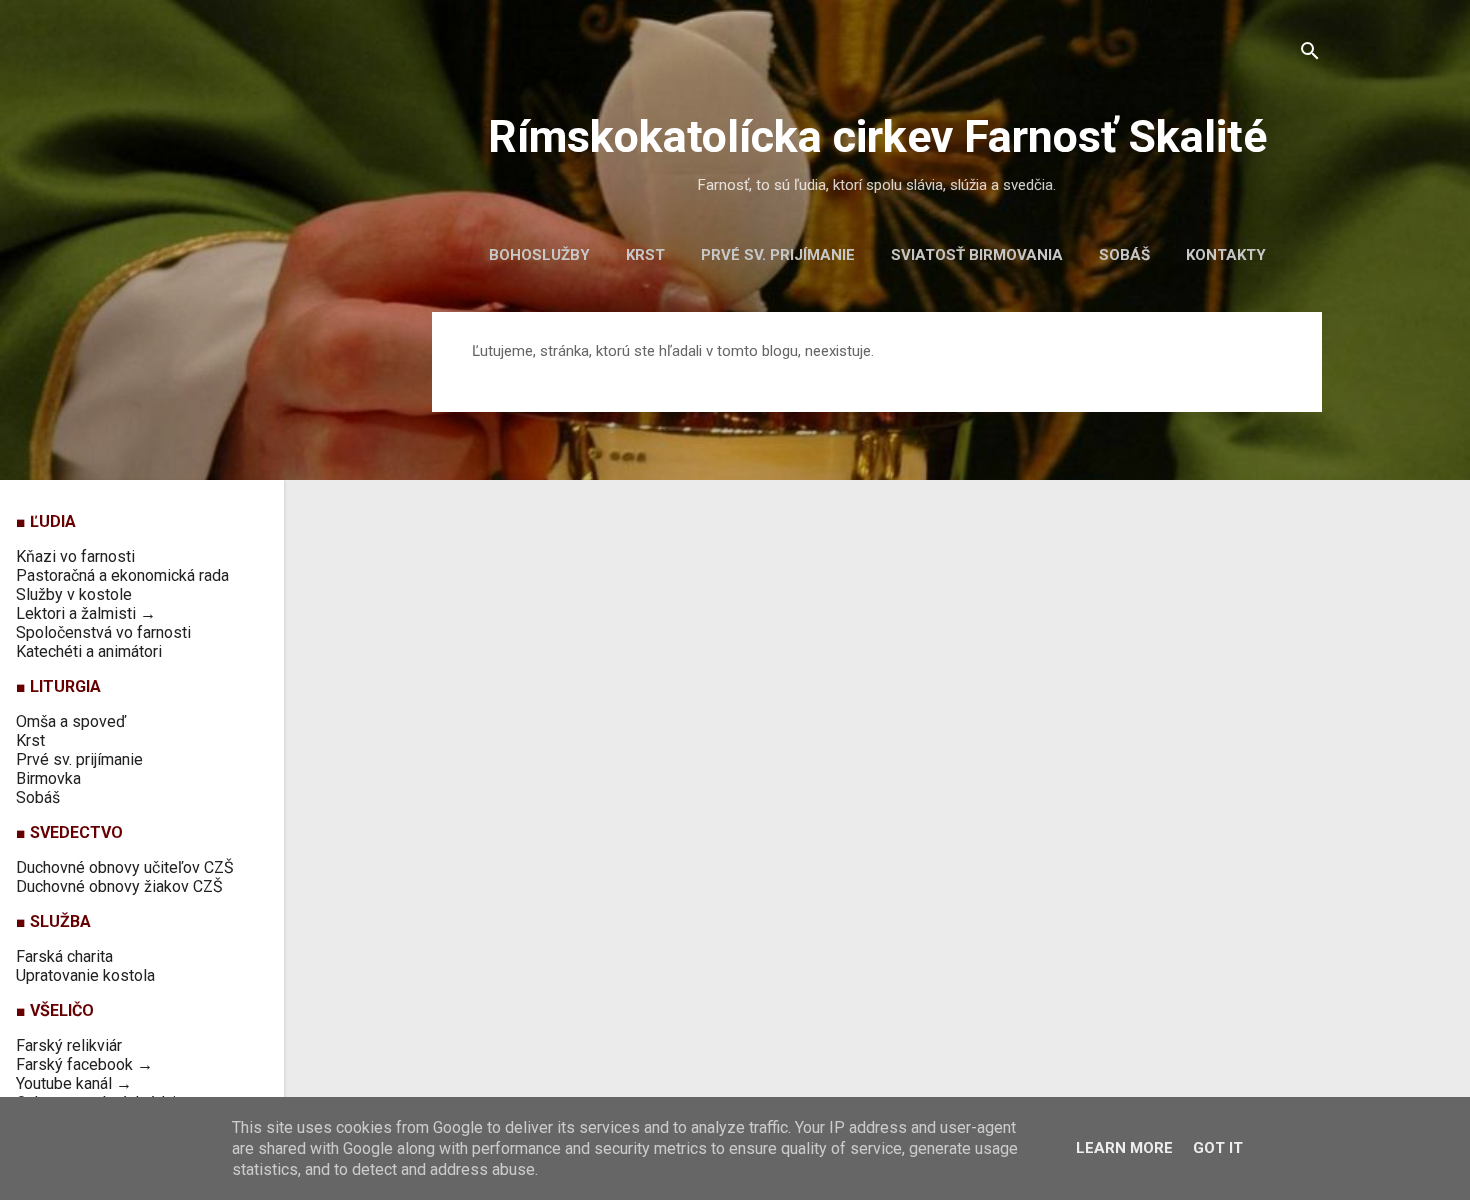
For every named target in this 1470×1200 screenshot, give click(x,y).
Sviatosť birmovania (977, 255)
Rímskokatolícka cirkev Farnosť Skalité (877, 136)
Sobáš (1124, 255)
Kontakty (1226, 255)
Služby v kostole (74, 594)
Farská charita (64, 956)
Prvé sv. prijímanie (778, 255)
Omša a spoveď (71, 721)
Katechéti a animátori (89, 651)
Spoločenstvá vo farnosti (103, 632)
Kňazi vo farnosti (75, 556)
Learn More (1124, 1148)
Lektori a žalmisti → (86, 613)
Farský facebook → (84, 1064)
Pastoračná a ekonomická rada (122, 575)
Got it (1218, 1148)
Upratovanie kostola (85, 975)
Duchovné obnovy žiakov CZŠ (119, 886)
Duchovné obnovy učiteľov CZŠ (125, 867)
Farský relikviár (69, 1045)
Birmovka (48, 778)
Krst (645, 255)
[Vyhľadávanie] (1310, 54)
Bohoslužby (539, 255)
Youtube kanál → (74, 1083)
